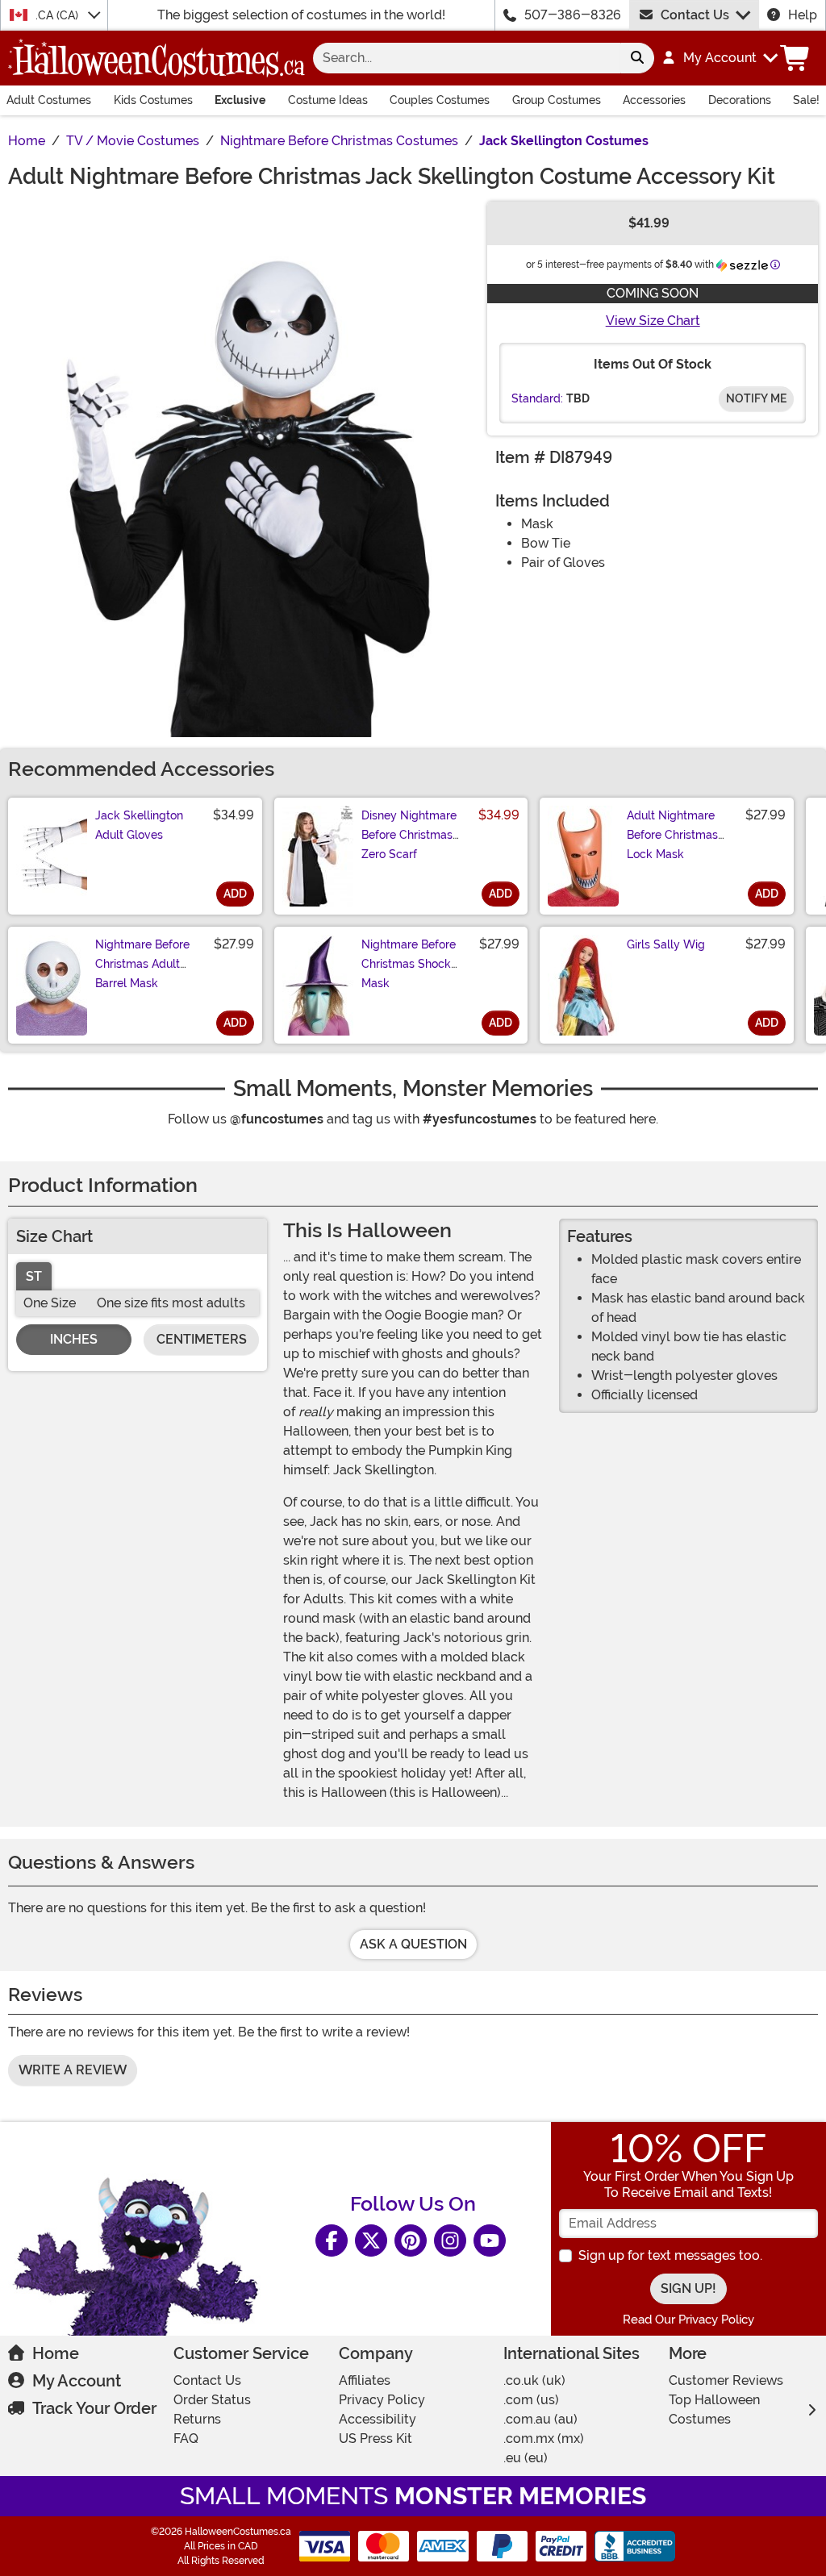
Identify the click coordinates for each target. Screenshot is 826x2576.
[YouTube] (490, 2240)
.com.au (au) (540, 2419)
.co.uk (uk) (534, 2380)
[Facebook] (332, 2240)
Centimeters (202, 1339)
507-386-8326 (573, 15)
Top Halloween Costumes (714, 2409)
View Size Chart (653, 321)
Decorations (740, 100)
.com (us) (531, 2400)
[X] (371, 2240)
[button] (719, 58)
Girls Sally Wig (666, 944)
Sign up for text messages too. (670, 2255)
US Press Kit (375, 2438)
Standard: (537, 398)
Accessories (654, 100)
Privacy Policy (382, 2400)
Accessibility (378, 2419)
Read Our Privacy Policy (688, 2320)
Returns (197, 2419)
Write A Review (73, 2070)
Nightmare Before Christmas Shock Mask (409, 964)
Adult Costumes (49, 100)
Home (56, 2353)
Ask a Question (413, 1944)
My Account (77, 2381)
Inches (74, 1339)
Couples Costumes (440, 100)
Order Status (212, 2400)
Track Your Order (94, 2408)
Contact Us (695, 15)
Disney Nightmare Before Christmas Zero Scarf (409, 835)
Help (803, 15)
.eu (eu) (526, 2458)
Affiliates (365, 2380)
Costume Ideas (328, 100)
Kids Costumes (153, 100)
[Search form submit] (637, 58)
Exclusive (240, 100)
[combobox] (467, 58)
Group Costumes (557, 100)
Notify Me (756, 398)
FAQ (186, 2438)
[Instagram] (450, 2240)
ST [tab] (34, 1276)
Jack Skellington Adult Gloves (139, 825)
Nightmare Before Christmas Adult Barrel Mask (142, 964)
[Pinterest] (411, 2240)
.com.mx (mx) (544, 2438)
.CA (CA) (58, 15)
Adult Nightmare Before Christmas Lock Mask (672, 835)
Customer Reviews (726, 2380)
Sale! (806, 100)
